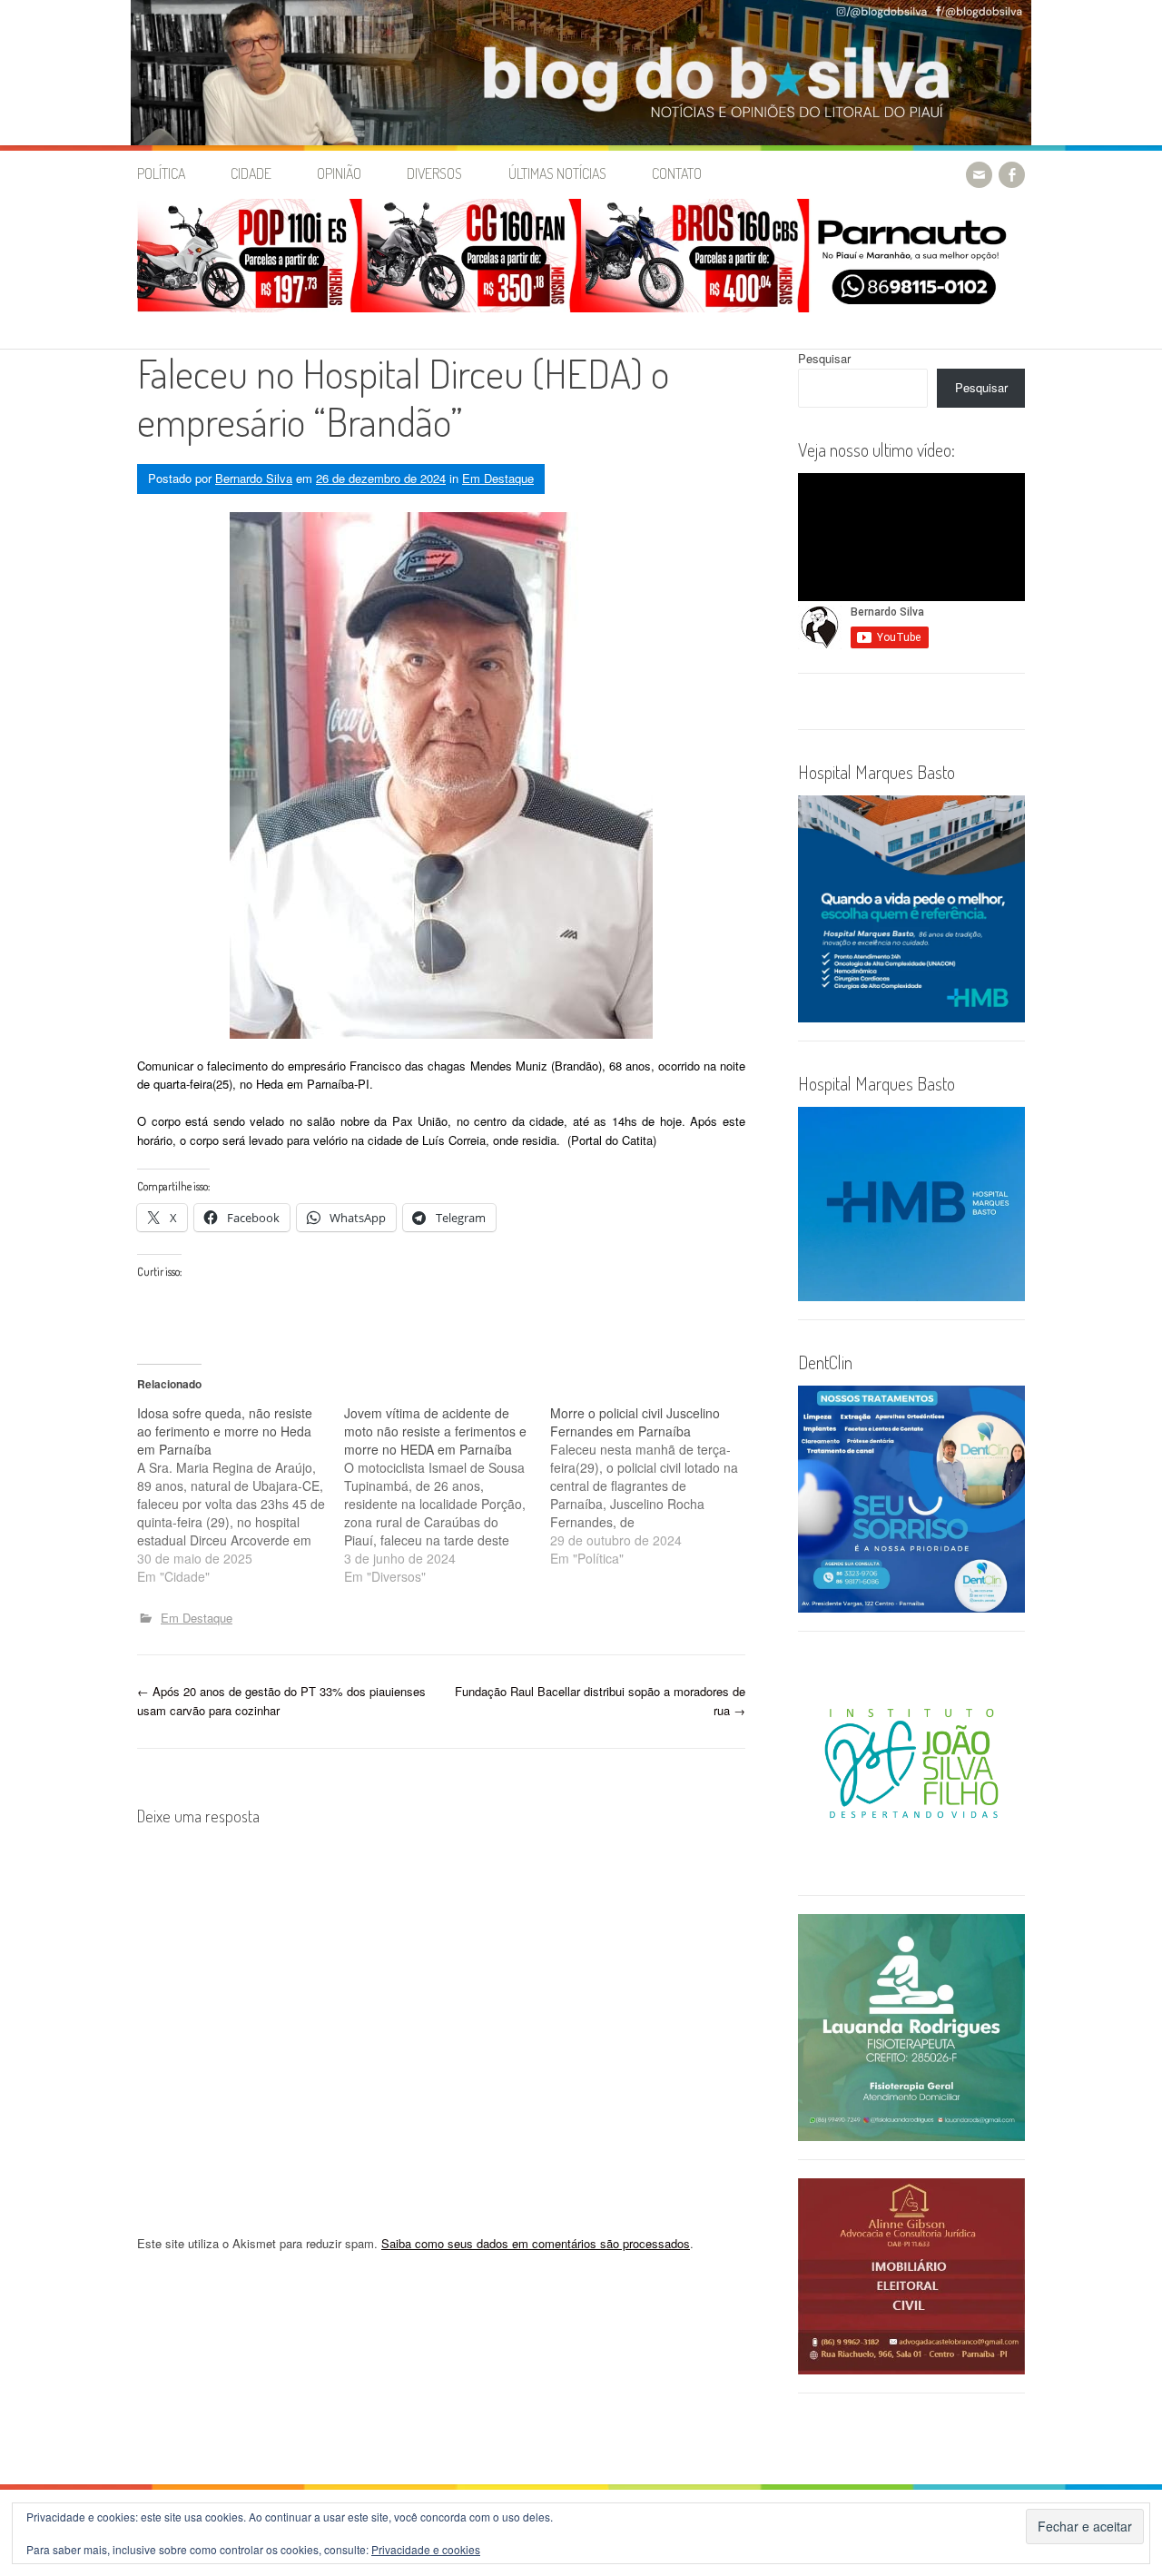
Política (161, 173)
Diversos (434, 173)
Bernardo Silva (254, 478)
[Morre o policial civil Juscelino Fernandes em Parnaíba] (654, 1485)
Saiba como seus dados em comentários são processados (536, 2243)
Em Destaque (498, 478)
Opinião (339, 173)
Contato (677, 173)
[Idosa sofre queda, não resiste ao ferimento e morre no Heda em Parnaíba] (241, 1495)
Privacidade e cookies (426, 2549)
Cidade (251, 173)
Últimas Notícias (557, 173)
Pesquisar (824, 358)
